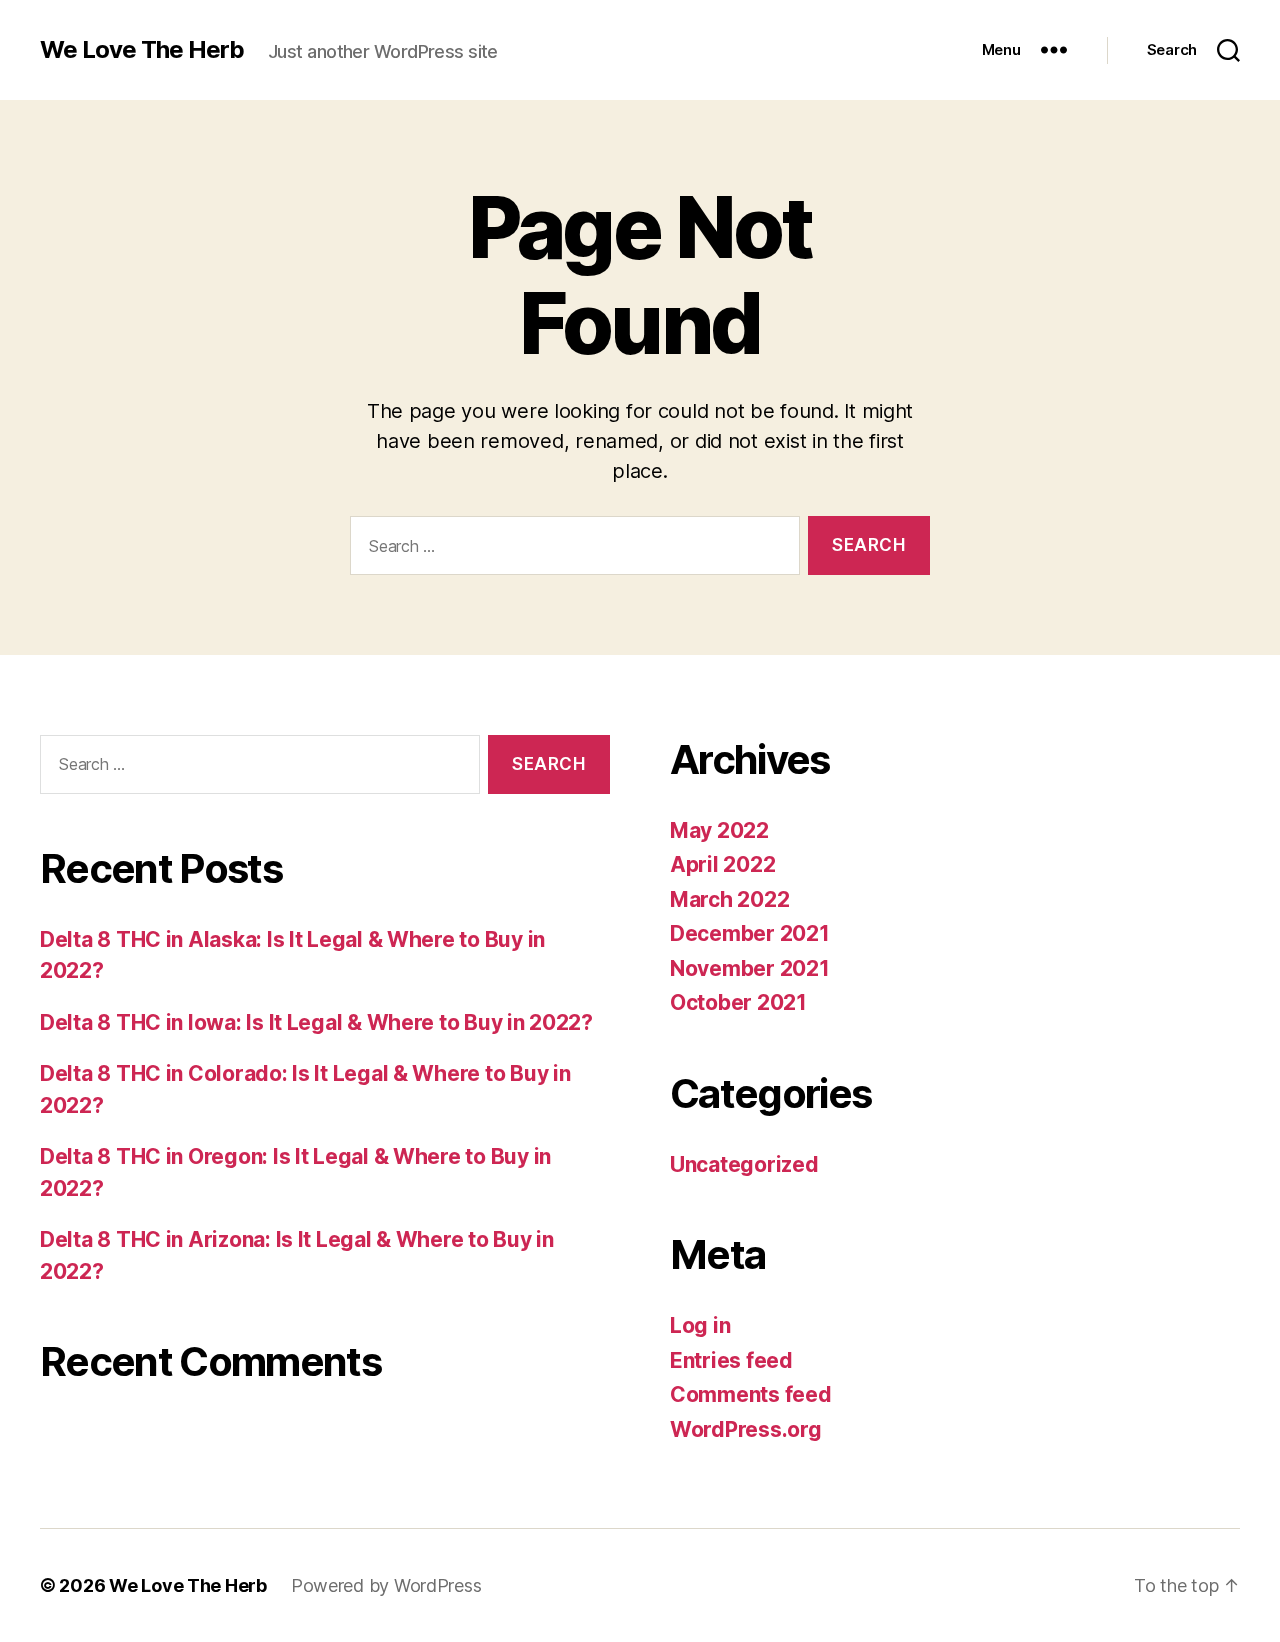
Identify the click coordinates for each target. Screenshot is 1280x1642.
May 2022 (719, 830)
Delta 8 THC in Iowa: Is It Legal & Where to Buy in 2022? (316, 1022)
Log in (700, 1325)
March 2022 (729, 899)
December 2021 (750, 933)
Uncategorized (744, 1164)
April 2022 (722, 864)
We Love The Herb (142, 50)
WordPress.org (746, 1429)
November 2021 (750, 968)
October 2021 (738, 1002)
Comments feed (751, 1394)
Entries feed (731, 1360)
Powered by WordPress (386, 1585)
